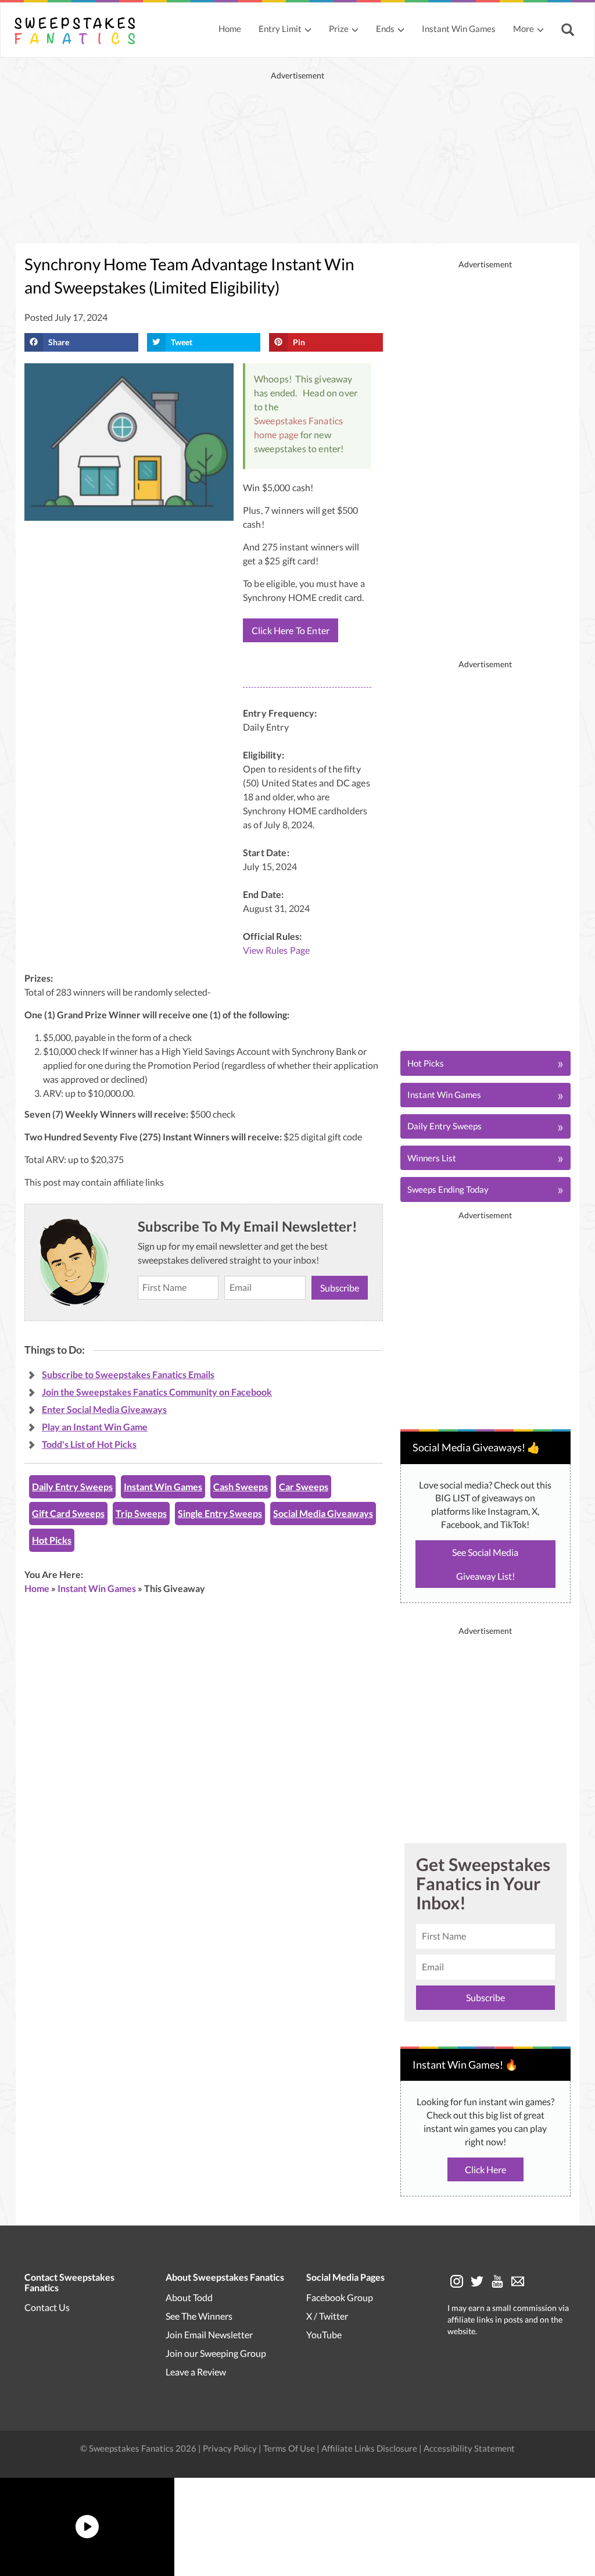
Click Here (485, 2169)
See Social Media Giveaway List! (485, 1564)
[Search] (569, 31)
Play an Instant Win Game (95, 1427)
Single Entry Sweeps (220, 1513)
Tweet (182, 342)
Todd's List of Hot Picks (89, 1444)
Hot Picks (52, 1540)
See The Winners (199, 2315)
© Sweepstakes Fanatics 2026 (139, 2448)
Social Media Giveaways (323, 1513)
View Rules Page (276, 950)
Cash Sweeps (241, 1486)
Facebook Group (340, 2297)
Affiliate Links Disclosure (370, 2448)
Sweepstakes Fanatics (298, 421)
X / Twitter (327, 2315)
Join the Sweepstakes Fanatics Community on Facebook (157, 1392)
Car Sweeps (304, 1486)
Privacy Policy (231, 2448)
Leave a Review (196, 2371)
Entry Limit (280, 28)
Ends (385, 28)
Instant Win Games (459, 28)
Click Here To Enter (291, 630)
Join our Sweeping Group (216, 2353)
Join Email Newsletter (209, 2334)
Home (230, 28)
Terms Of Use (289, 2448)
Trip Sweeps (141, 1513)
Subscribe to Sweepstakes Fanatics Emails (128, 1374)
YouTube (324, 2334)
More (524, 28)
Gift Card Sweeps (68, 1513)
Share (59, 342)
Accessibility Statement (469, 2448)
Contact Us (47, 2307)
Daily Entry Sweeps (72, 1486)
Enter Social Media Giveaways (104, 1409)
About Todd (189, 2297)
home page (276, 434)
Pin (299, 342)
